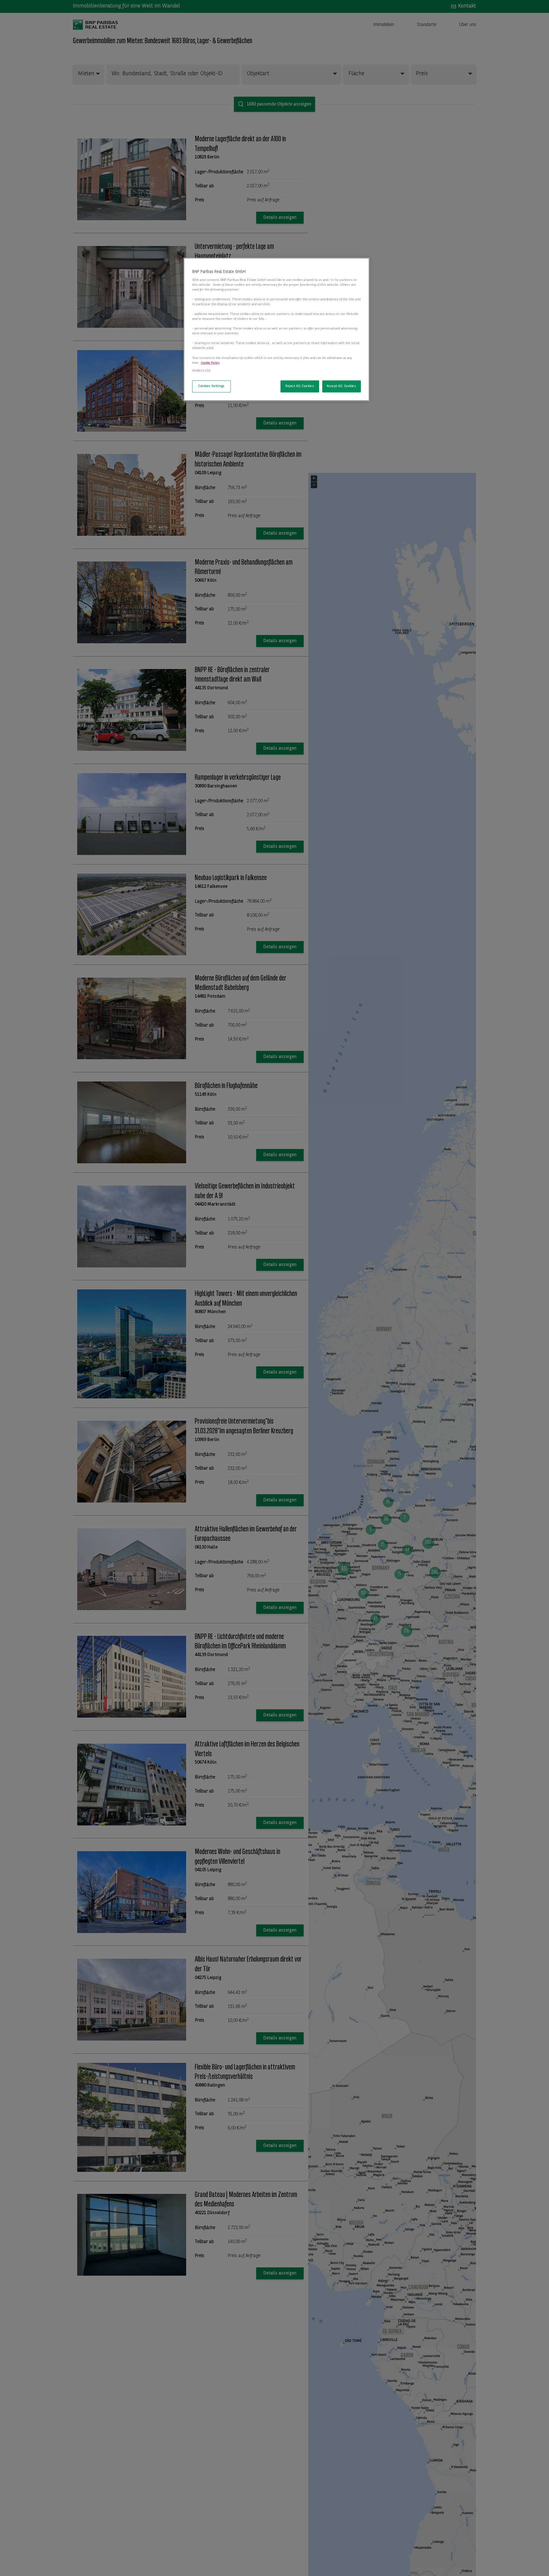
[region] (277, 330)
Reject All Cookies (300, 386)
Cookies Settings (211, 386)
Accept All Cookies (341, 386)
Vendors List (201, 370)
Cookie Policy (210, 363)
